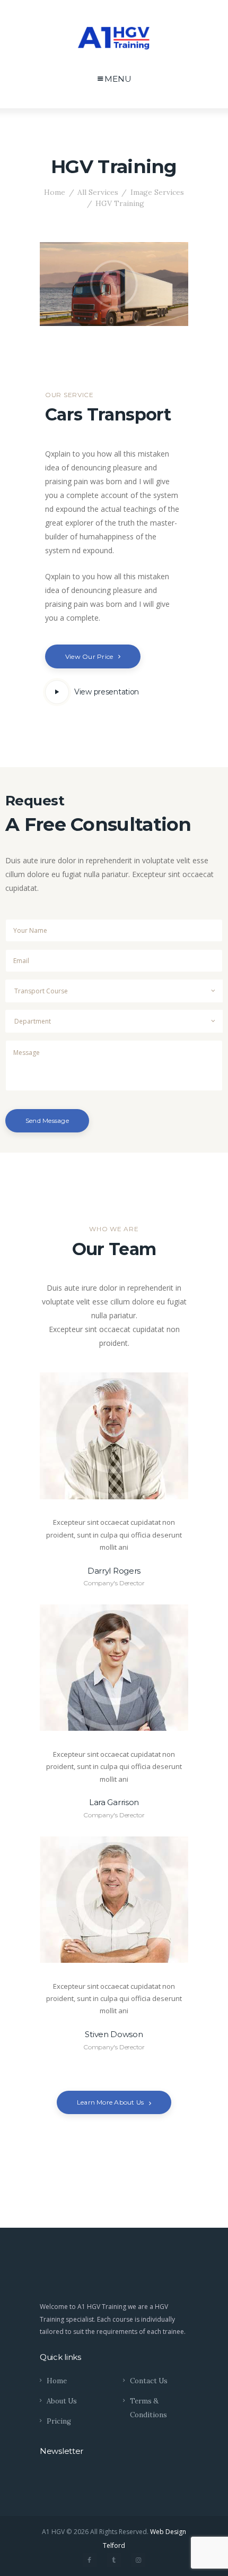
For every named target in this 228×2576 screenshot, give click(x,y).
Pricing (59, 2421)
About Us (62, 2401)
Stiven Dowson (114, 2034)
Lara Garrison (114, 1802)
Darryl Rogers (114, 1571)
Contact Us (149, 2381)
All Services (98, 192)
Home (55, 192)
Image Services (157, 192)
